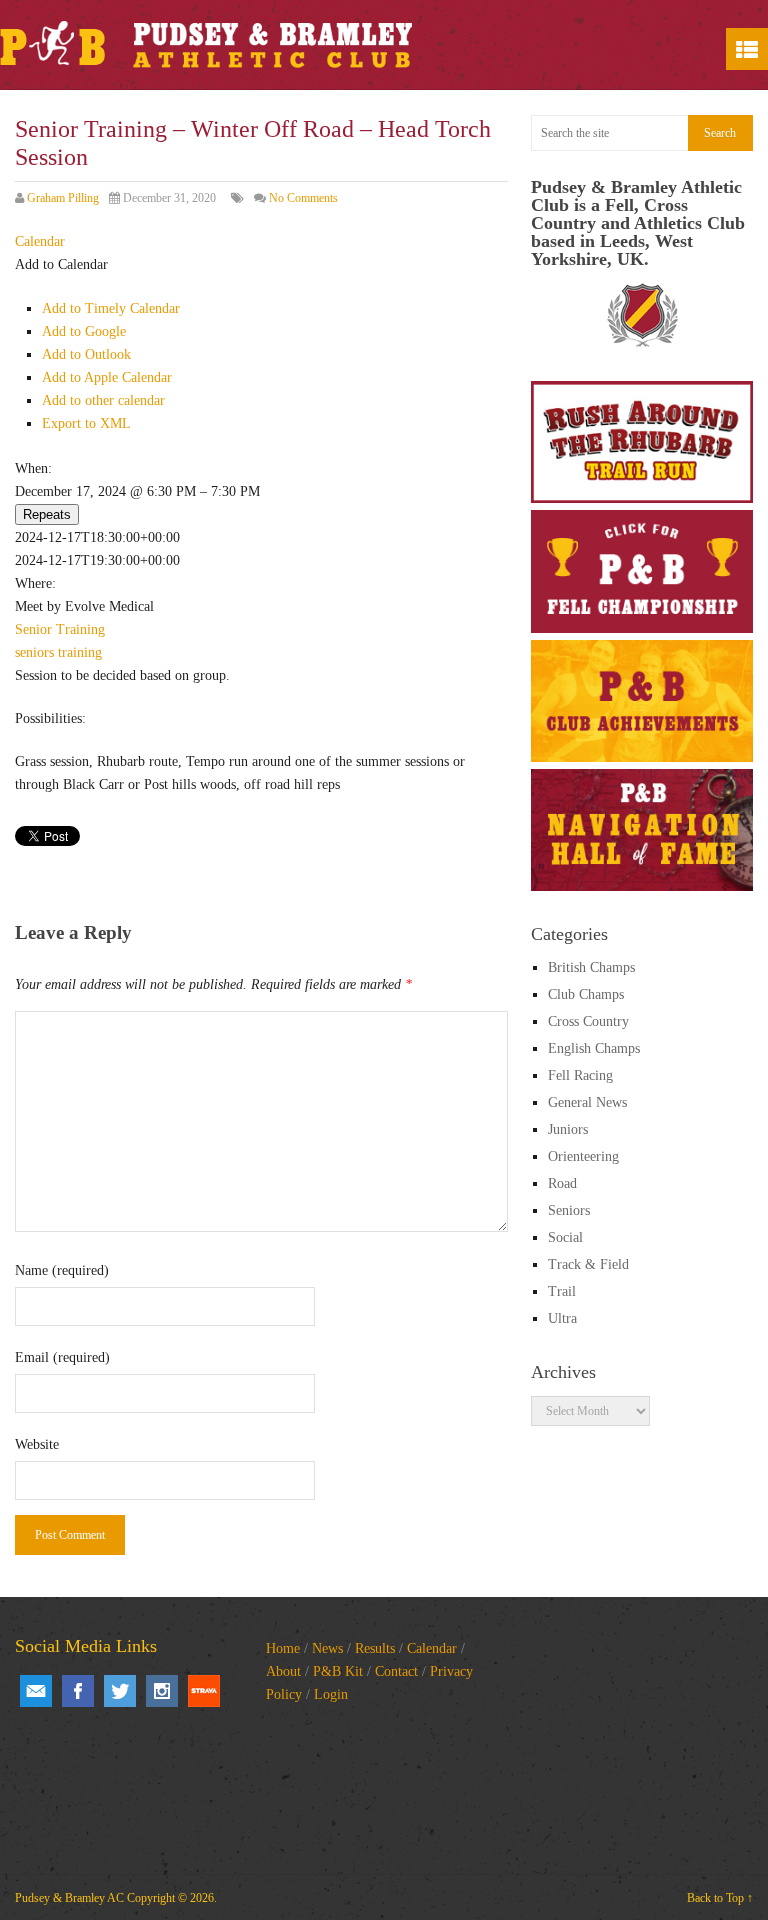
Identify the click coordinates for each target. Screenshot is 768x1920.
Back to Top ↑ (720, 1898)
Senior (33, 629)
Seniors (569, 1210)
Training (80, 629)
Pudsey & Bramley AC (69, 1898)
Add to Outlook (86, 354)
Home (283, 1648)
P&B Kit (338, 1671)
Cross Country (588, 1021)
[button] (61, 264)
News (327, 1648)
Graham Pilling (63, 198)
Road (562, 1183)
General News (587, 1102)
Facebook (78, 1691)
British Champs (591, 967)
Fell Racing (580, 1075)
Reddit (204, 1691)
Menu (747, 49)
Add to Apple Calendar (107, 377)
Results (375, 1648)
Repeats (47, 514)
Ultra (562, 1318)
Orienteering (583, 1156)
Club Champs (586, 994)
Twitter (120, 1691)
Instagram (162, 1691)
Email (36, 1691)
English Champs (594, 1048)
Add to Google (84, 331)
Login (331, 1694)
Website (37, 1444)
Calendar (432, 1648)
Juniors (568, 1129)
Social (565, 1237)
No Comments (303, 198)
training (80, 652)
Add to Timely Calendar (111, 308)
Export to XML (86, 423)
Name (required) (62, 1270)
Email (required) (62, 1357)
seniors (34, 652)
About (283, 1671)
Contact (396, 1671)
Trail (562, 1291)
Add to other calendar (103, 400)
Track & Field (588, 1264)
